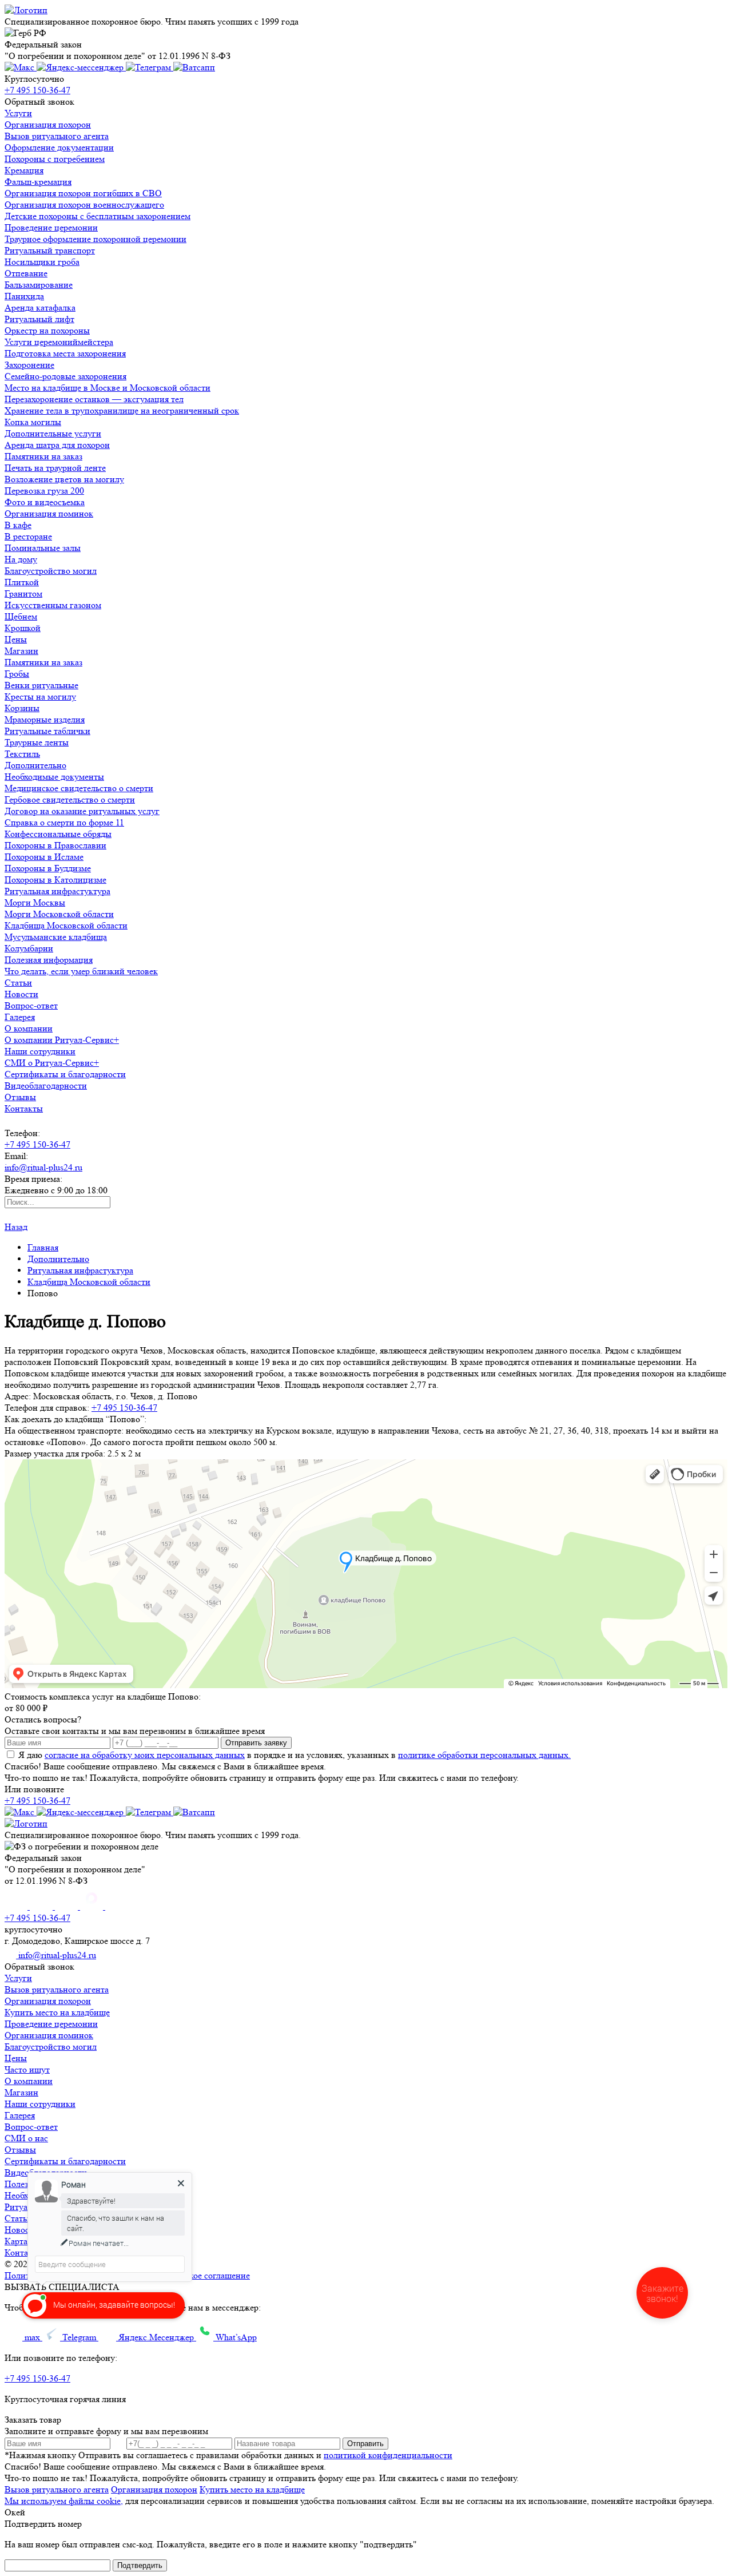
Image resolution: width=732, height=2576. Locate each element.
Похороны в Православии (55, 845)
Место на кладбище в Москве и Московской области (108, 388)
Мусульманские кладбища (56, 937)
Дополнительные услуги (53, 433)
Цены (16, 639)
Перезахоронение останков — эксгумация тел (94, 399)
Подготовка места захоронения (65, 353)
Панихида (24, 296)
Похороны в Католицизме (55, 880)
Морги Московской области (59, 914)
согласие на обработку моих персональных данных (145, 1755)
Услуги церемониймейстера (59, 342)
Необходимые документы (54, 777)
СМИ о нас (26, 2138)
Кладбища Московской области (66, 925)
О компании (29, 1028)
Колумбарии (29, 948)
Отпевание (26, 273)
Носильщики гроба (42, 262)
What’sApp (235, 2337)
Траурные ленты (37, 742)
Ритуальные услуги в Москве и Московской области (219, 2264)
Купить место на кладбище (57, 2012)
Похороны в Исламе (44, 857)
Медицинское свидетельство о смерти (79, 788)
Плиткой (22, 582)
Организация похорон (48, 124)
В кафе (18, 525)
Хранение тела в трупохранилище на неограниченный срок (122, 410)
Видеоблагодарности (46, 1085)
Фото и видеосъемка (45, 502)
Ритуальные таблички (47, 731)
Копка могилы (33, 422)
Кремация (24, 170)
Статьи (18, 983)
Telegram (79, 2337)
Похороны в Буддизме (48, 868)
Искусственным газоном (53, 605)
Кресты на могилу (40, 696)
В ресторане (28, 536)
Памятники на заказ (43, 456)
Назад (16, 1227)
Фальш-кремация (38, 182)
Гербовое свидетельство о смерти (70, 799)
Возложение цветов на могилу (64, 479)
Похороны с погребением (55, 159)
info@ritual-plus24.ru (43, 1167)
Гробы (17, 674)
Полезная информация (49, 960)
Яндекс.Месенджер (156, 2337)
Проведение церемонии (51, 227)
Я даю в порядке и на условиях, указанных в (295, 1755)
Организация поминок (49, 513)
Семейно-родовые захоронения (65, 376)
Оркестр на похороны (47, 330)
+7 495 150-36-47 (37, 90)
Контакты (24, 1108)
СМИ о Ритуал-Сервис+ (52, 1063)
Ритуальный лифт (39, 319)
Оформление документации (59, 147)
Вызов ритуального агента (57, 136)
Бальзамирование (39, 285)
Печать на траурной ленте (55, 468)
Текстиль (22, 754)
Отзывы (20, 1097)
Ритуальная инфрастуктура (57, 891)
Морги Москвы (35, 902)
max (32, 2337)
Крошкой (23, 628)
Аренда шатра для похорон (57, 445)
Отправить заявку (256, 1743)
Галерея (20, 1017)
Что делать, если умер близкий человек (81, 971)
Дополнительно (35, 765)
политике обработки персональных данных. (484, 1755)
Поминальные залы (43, 548)
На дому (21, 559)
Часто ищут (27, 2069)
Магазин (21, 651)
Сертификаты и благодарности (65, 1074)
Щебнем (21, 616)
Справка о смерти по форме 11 (64, 822)
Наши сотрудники (40, 1051)
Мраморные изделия (45, 719)
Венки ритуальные (41, 685)
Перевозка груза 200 (44, 491)
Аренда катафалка (40, 307)
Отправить (365, 2444)
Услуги (18, 113)
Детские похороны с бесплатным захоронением (98, 216)
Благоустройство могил (51, 571)
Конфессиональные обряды (58, 834)
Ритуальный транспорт (50, 250)
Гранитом (23, 594)
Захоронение (29, 365)
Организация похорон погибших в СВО (83, 193)
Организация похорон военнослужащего (84, 205)
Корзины (22, 708)
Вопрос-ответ (31, 1005)
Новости (21, 994)
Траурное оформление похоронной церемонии (96, 239)
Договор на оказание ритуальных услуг (82, 811)
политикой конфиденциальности (388, 2455)
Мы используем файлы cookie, (64, 2501)
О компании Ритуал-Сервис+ (62, 1040)
